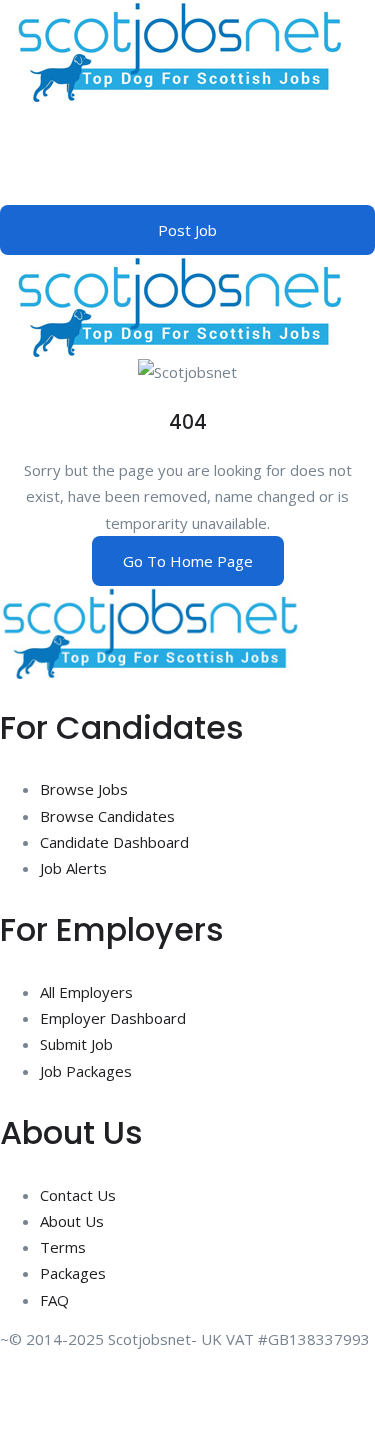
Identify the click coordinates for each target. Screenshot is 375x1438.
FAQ (54, 1300)
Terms (63, 1247)
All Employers (86, 992)
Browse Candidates (107, 816)
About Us (72, 1221)
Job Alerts (73, 868)
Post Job (187, 230)
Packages (73, 1273)
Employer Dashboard (113, 1018)
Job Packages (86, 1071)
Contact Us (78, 1195)
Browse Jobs (84, 789)
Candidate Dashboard (114, 842)
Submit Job (76, 1044)
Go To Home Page (188, 561)
